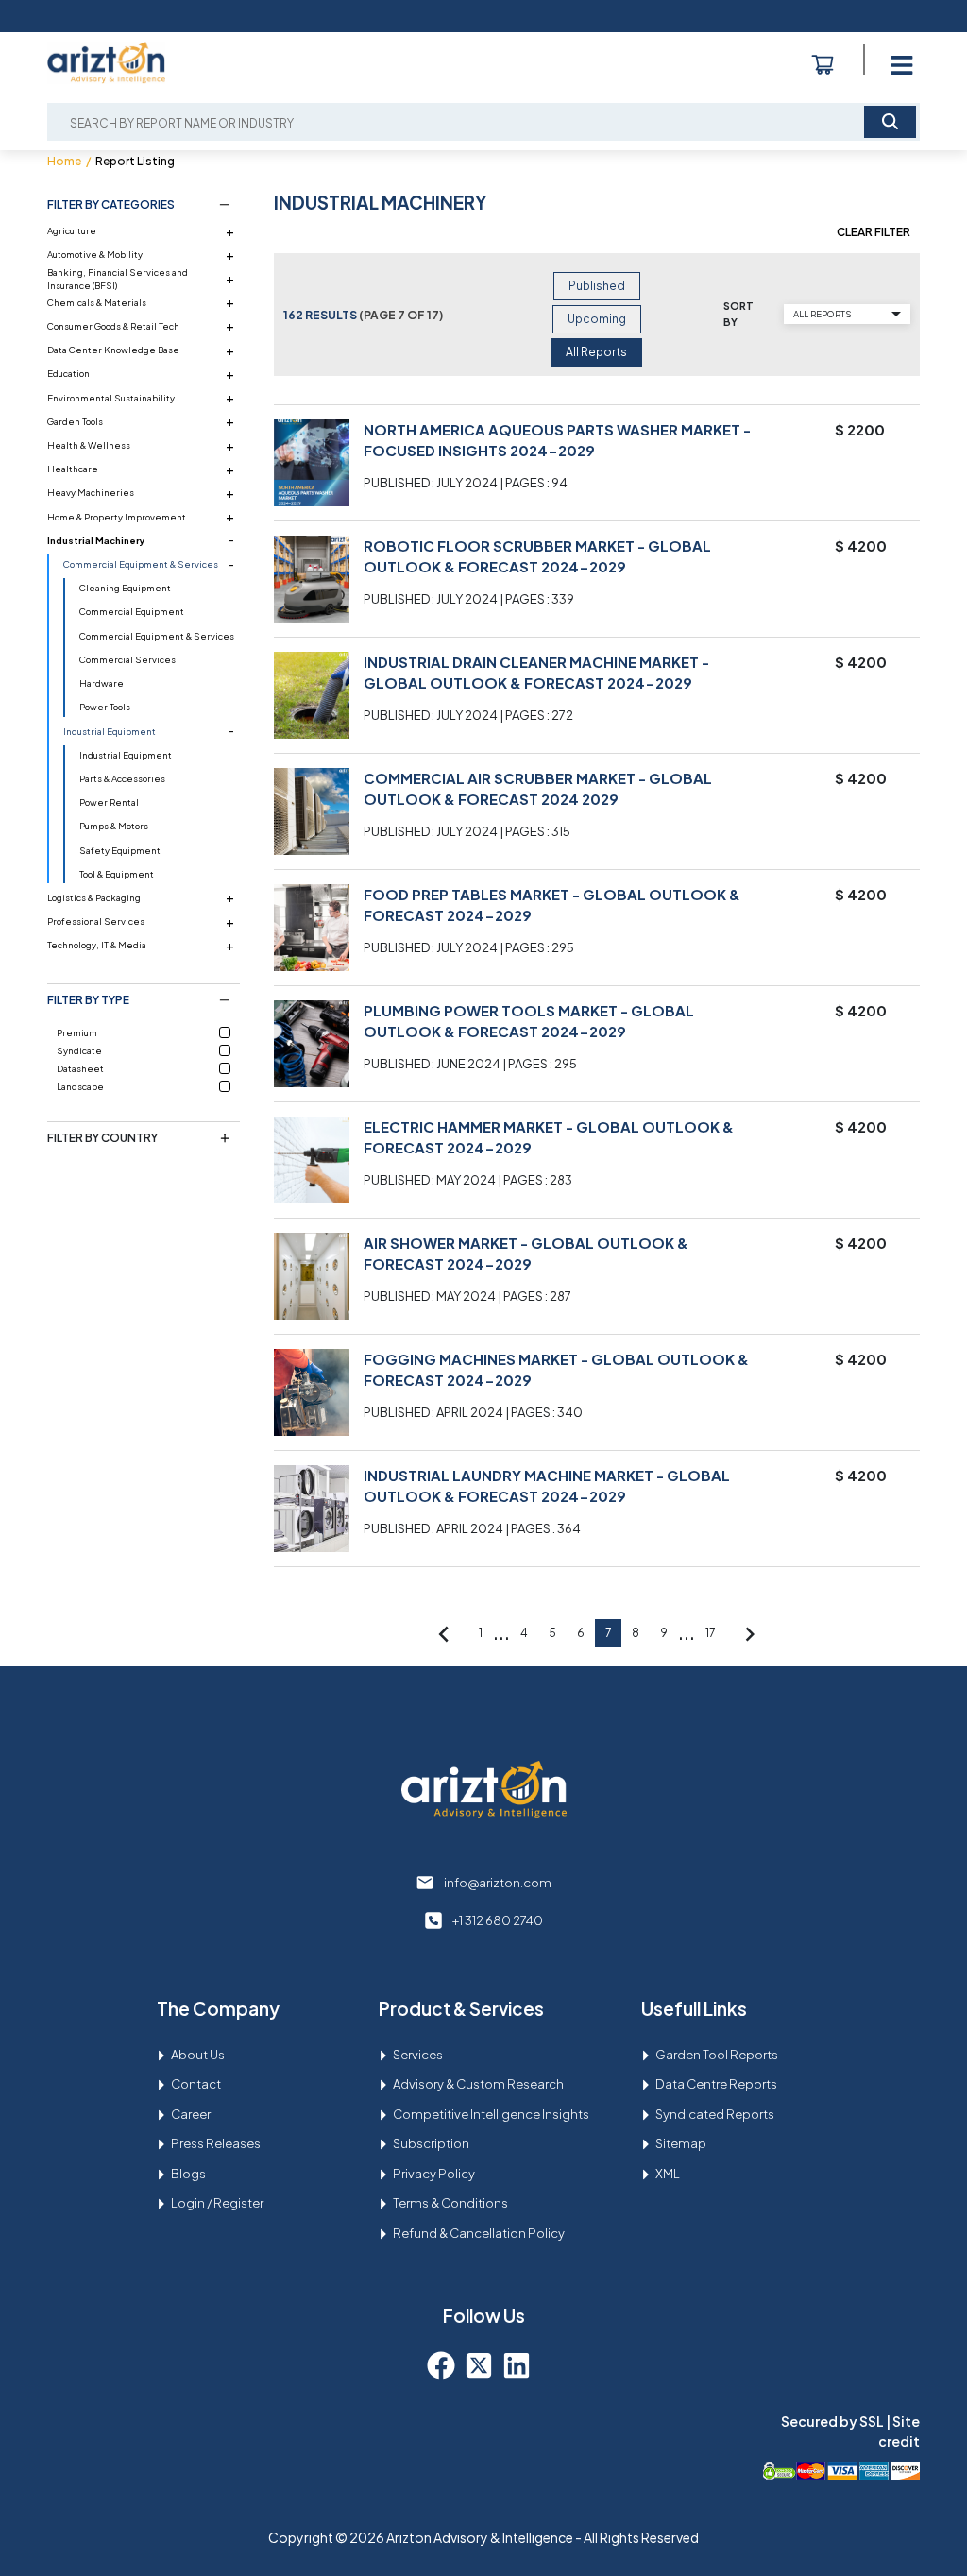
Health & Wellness (89, 445)
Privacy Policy (434, 2174)
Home (64, 161)
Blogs (188, 2174)
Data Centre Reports (716, 2084)
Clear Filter (874, 232)
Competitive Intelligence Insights (491, 2114)
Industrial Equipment (110, 731)
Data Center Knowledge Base (113, 350)
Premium (77, 1032)
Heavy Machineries (91, 492)
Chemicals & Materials (97, 302)
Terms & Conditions (450, 2203)
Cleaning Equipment (125, 588)
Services (418, 2055)
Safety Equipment (120, 850)
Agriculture (72, 230)
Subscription (431, 2143)
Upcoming (597, 319)
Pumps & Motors (114, 826)
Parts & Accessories (122, 778)
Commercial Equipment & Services (141, 564)
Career (191, 2114)
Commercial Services (127, 659)
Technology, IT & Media (97, 945)
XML (668, 2174)
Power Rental (109, 802)
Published (597, 286)
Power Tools (105, 707)
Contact (196, 2084)
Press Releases (216, 2143)
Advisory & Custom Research (478, 2084)
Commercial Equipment (132, 611)
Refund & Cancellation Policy (479, 2233)
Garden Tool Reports (717, 2055)
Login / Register (217, 2203)
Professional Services (96, 921)
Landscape (80, 1086)
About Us (198, 2055)
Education (68, 373)
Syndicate (79, 1050)
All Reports (596, 352)
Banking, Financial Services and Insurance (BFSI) (118, 279)
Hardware (102, 683)
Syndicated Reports (715, 2114)
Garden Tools (75, 421)
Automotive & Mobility (95, 254)
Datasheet (80, 1068)
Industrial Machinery (96, 540)
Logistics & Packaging (94, 897)
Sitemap (681, 2143)
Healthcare (73, 469)
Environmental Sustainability (111, 398)
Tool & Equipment (117, 874)
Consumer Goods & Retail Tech (113, 326)
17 (710, 1633)
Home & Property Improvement (117, 517)
